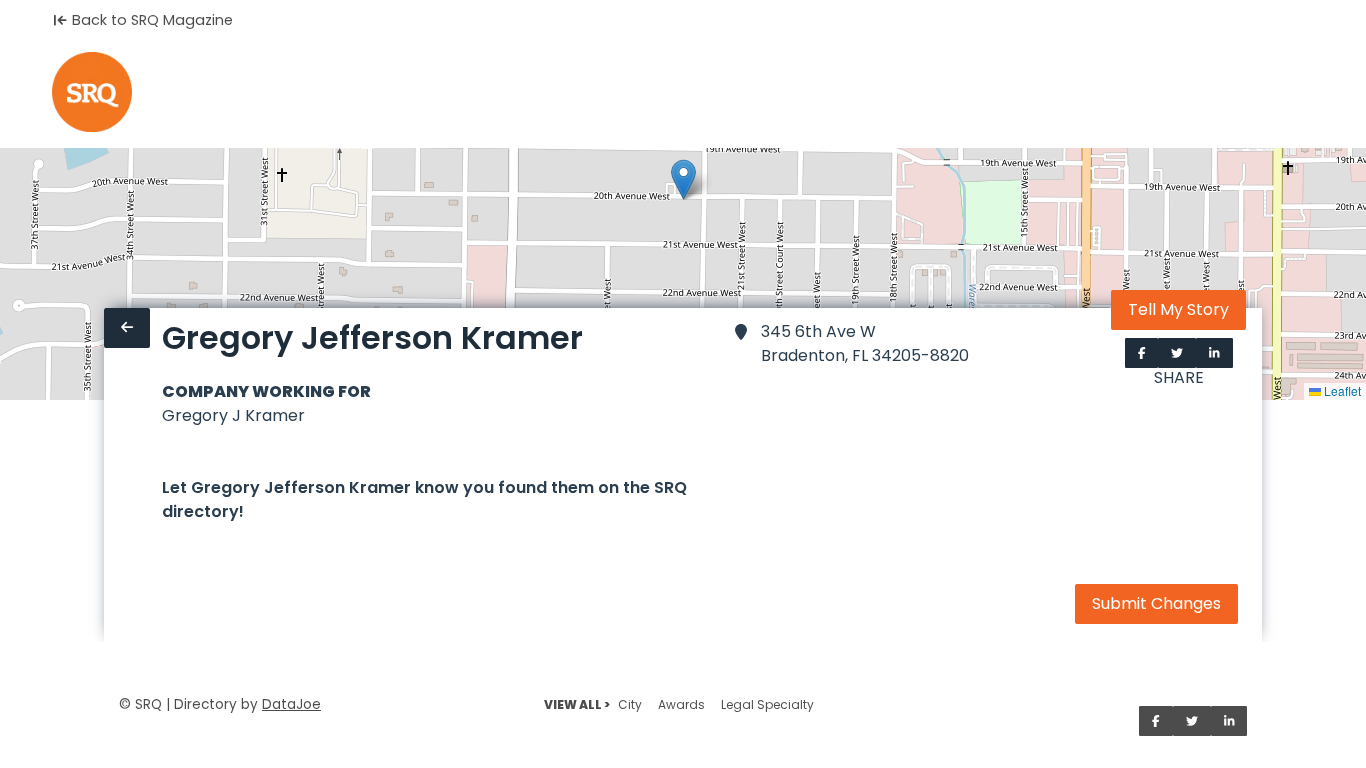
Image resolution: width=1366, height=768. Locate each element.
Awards (681, 704)
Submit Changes (1156, 603)
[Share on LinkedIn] (1214, 353)
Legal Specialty (767, 704)
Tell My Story (1178, 309)
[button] (683, 179)
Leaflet (1341, 390)
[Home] (92, 92)
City (630, 704)
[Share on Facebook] (1142, 353)
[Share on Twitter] (1177, 353)
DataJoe (291, 704)
